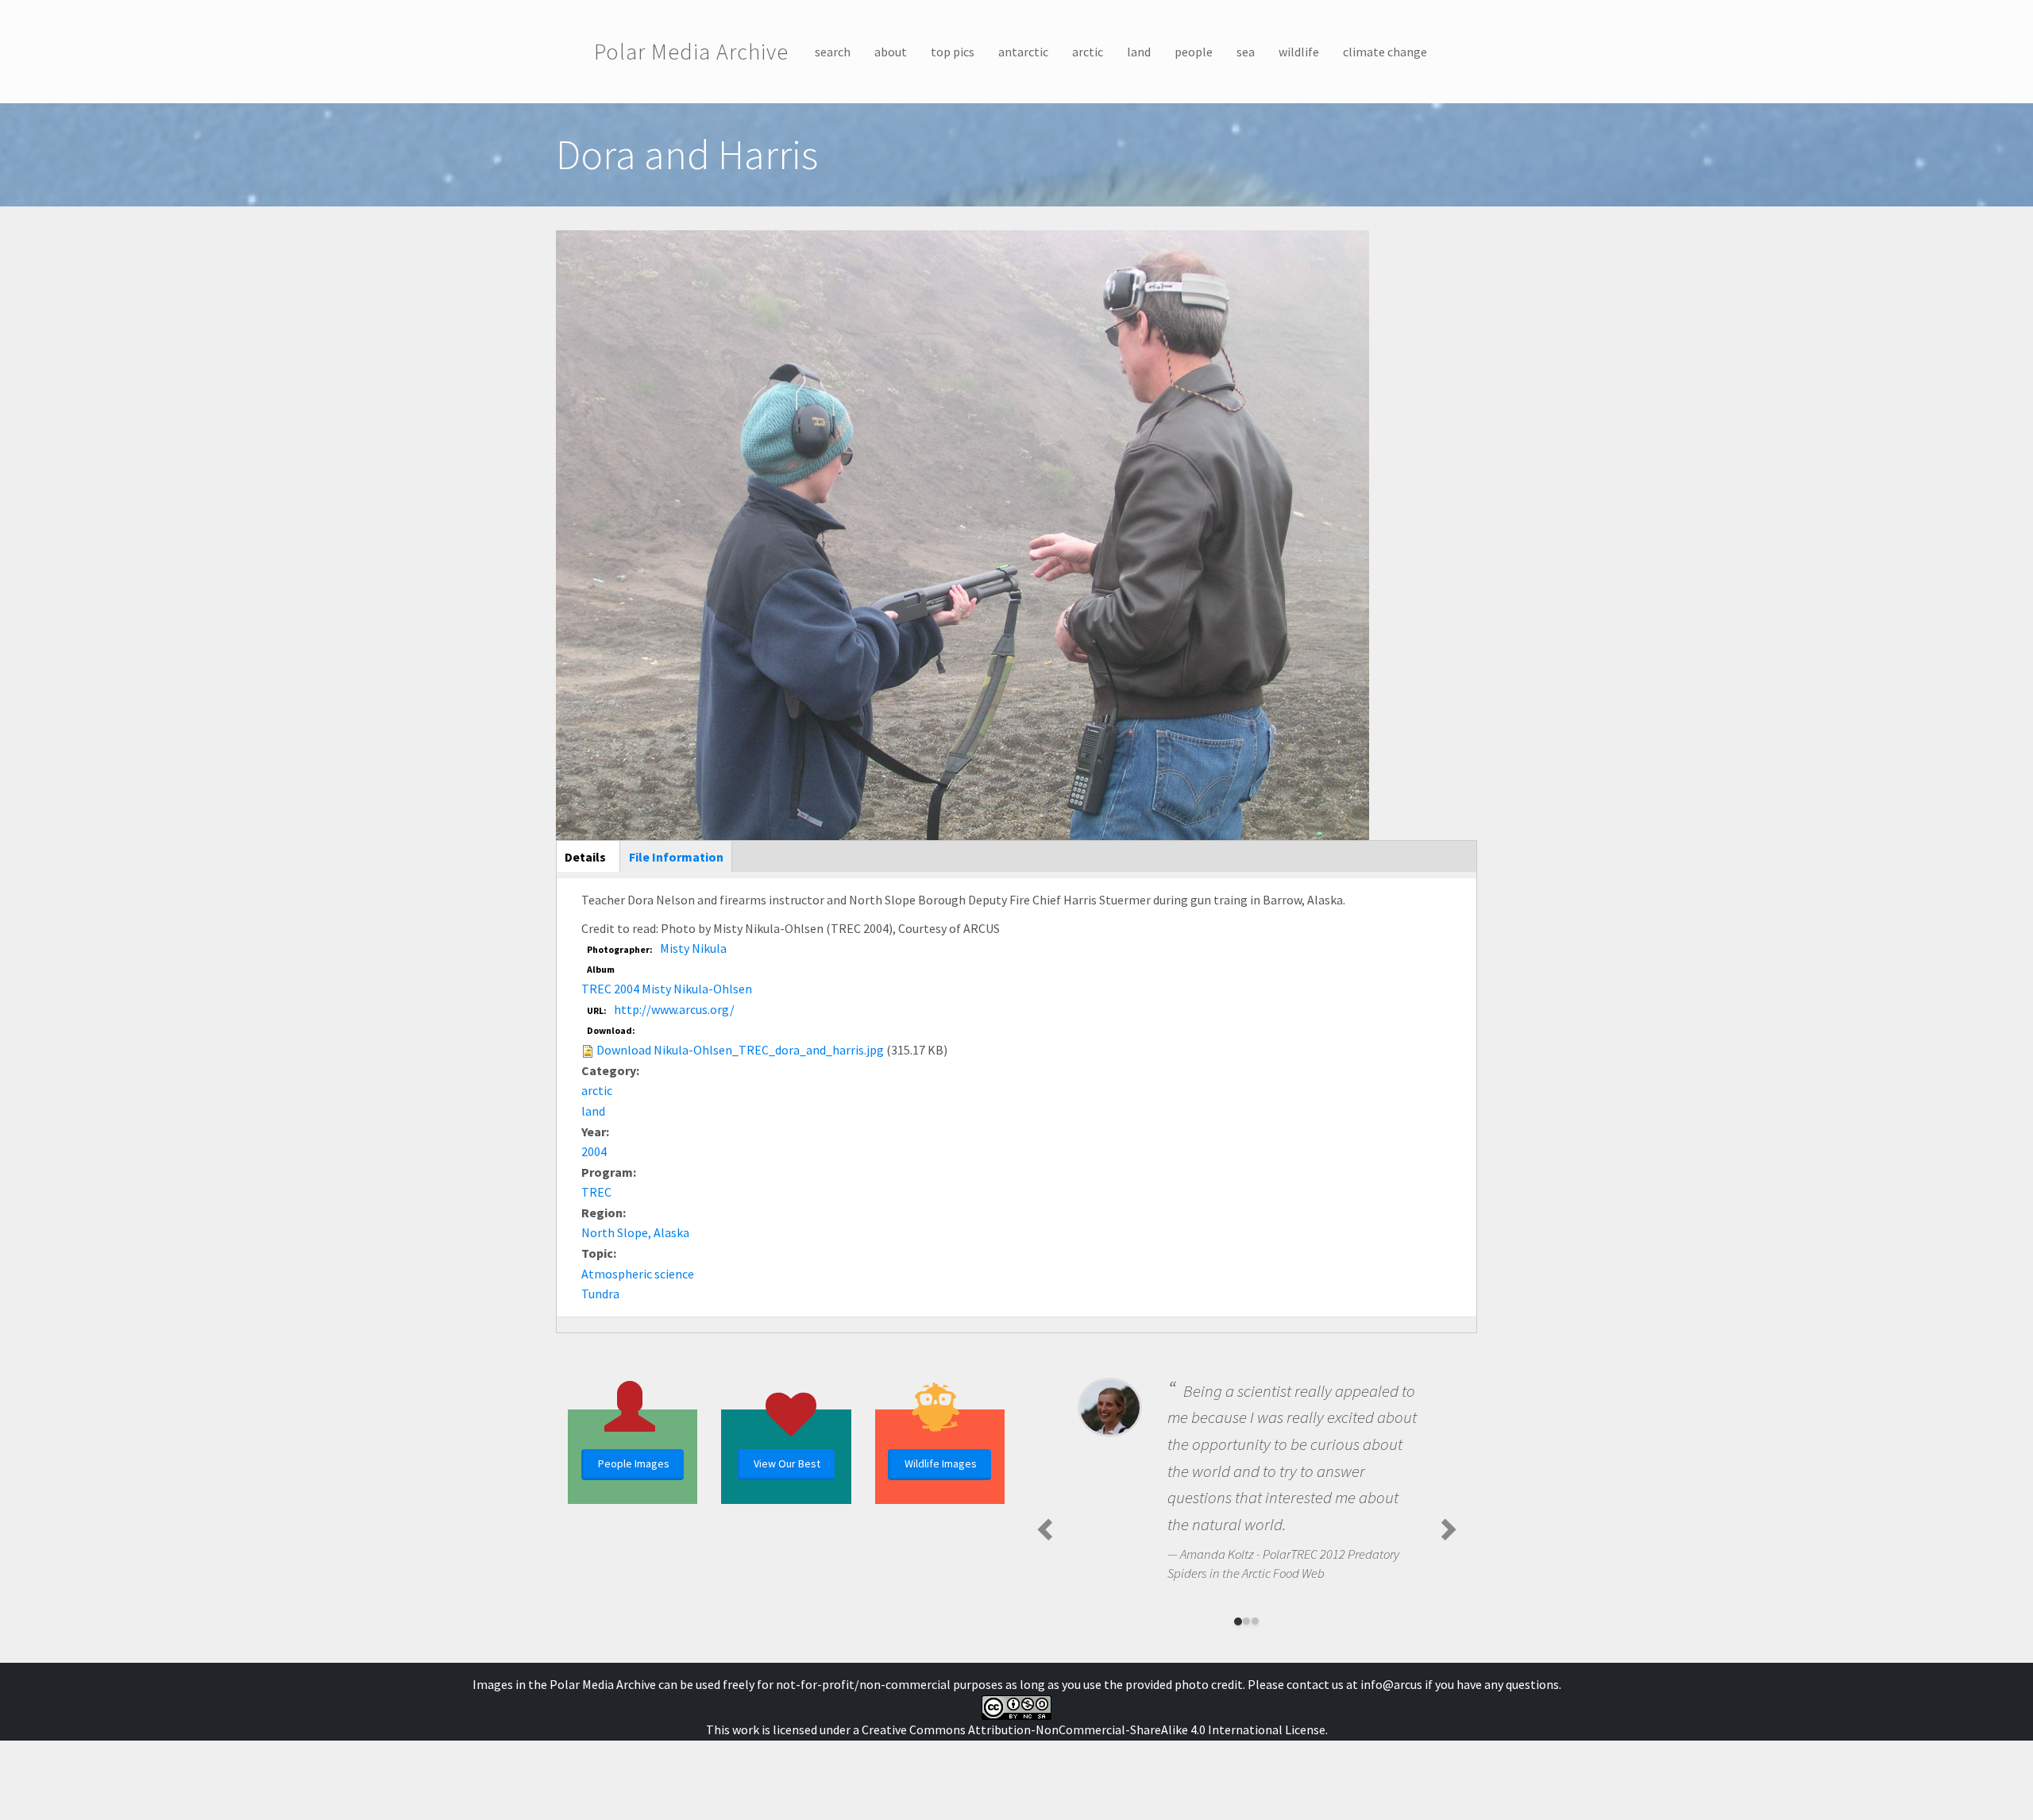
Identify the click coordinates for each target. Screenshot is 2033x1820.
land (1139, 52)
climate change (1385, 52)
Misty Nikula (693, 948)
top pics (953, 52)
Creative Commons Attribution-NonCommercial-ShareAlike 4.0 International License (1094, 1729)
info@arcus (1391, 1684)
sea (1246, 52)
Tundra (600, 1294)
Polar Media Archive (691, 52)
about (891, 52)
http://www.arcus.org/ (674, 1009)
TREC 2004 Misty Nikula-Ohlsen (667, 989)
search (833, 52)
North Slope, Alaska (635, 1232)
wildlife (1299, 52)
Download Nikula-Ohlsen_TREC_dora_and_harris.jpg (740, 1050)
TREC (596, 1192)
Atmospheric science (638, 1274)
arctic (1088, 52)
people (1194, 52)
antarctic (1023, 52)
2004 (594, 1151)
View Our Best (787, 1463)
